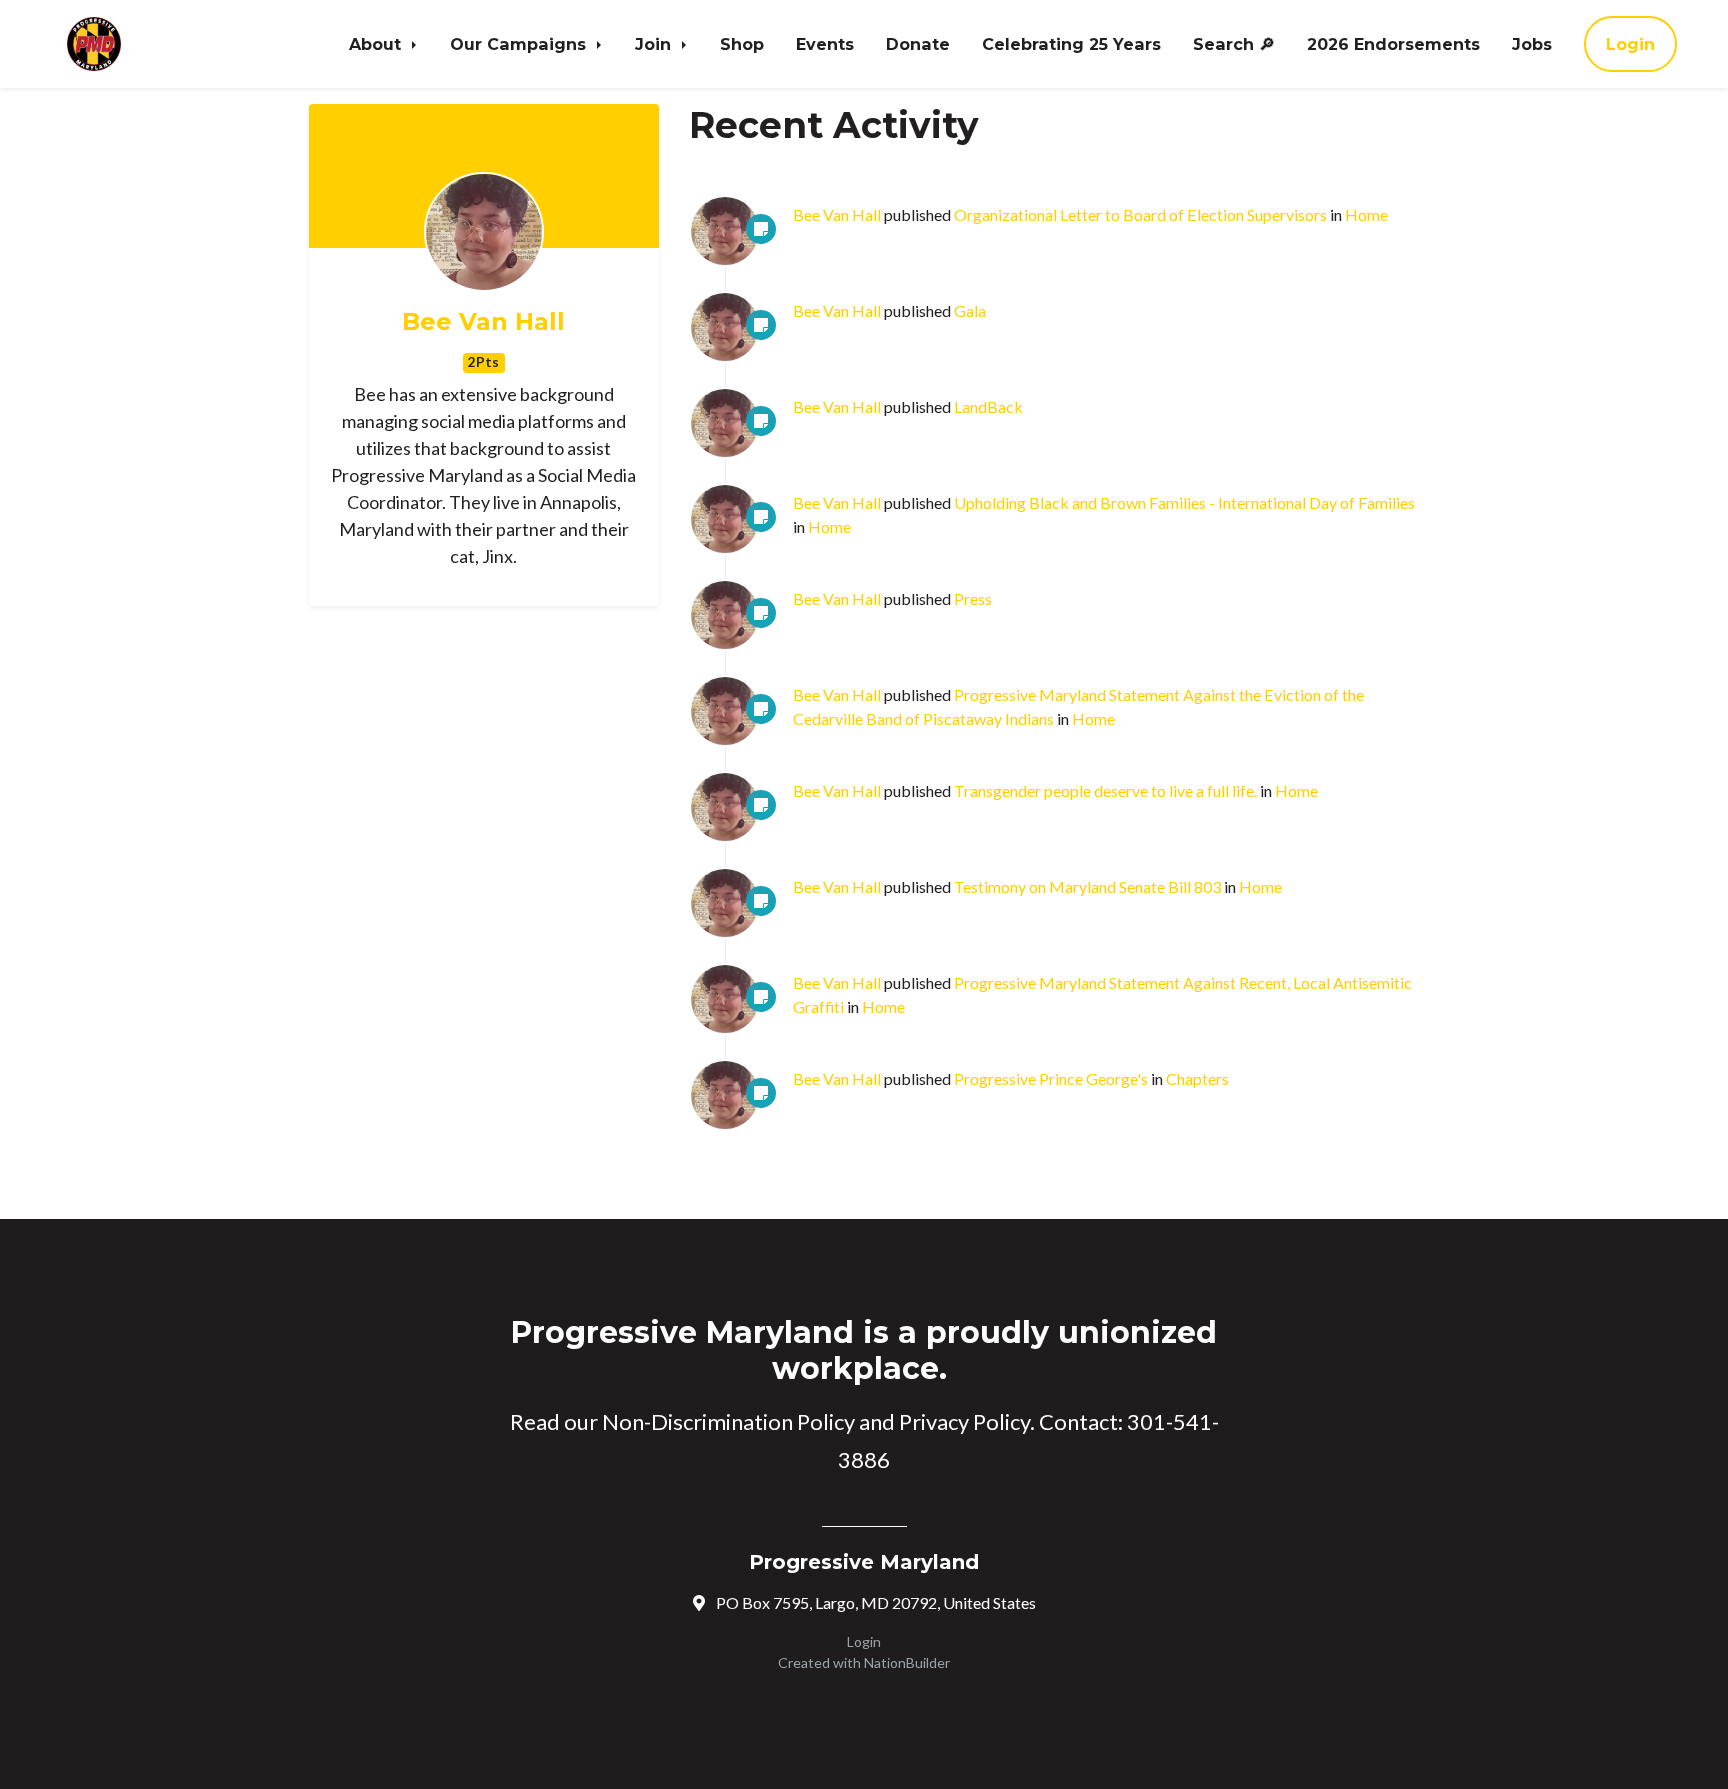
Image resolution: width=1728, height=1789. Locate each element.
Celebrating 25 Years (1071, 44)
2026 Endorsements (1393, 44)
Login (1630, 44)
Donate (918, 44)
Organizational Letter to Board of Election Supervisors (1140, 214)
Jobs (1532, 44)
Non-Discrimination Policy (728, 1421)
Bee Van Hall (483, 322)
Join (655, 44)
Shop (742, 44)
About (377, 44)
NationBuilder (907, 1662)
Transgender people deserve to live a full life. (1105, 790)
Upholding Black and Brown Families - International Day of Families (1184, 502)
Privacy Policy (964, 1421)
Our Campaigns (520, 44)
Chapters (1197, 1078)
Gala (970, 310)
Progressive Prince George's (1051, 1078)
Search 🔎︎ (1234, 44)
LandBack (988, 406)
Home (1366, 214)
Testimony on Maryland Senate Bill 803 (1087, 886)
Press (973, 598)
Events (825, 44)
